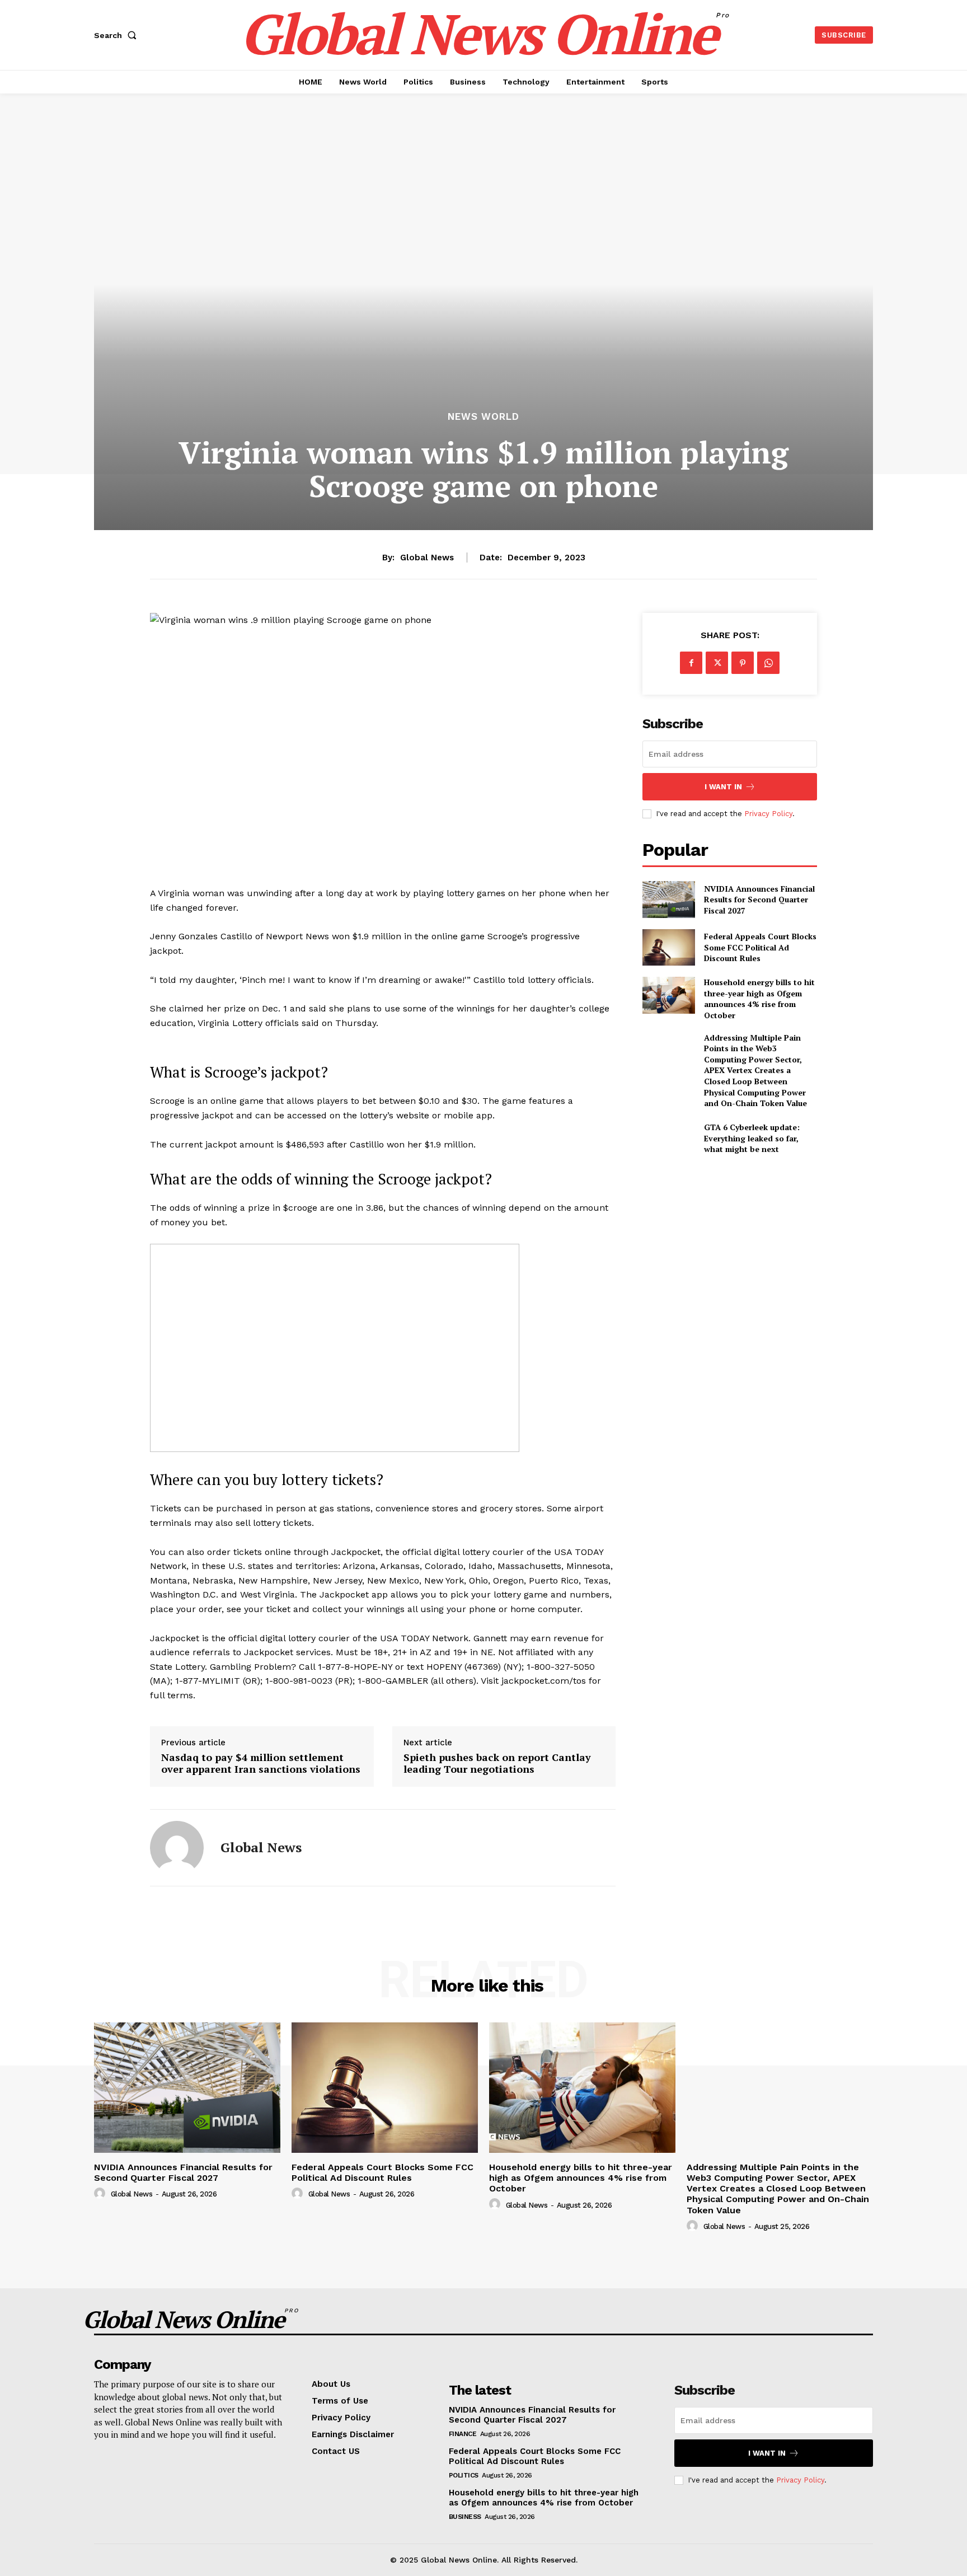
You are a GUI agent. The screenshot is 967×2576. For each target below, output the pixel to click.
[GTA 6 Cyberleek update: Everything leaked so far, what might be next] (668, 1138)
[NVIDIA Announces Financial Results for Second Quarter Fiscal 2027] (668, 899)
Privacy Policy (768, 814)
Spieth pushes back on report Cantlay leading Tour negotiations (497, 1764)
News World (483, 417)
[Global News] (177, 1848)
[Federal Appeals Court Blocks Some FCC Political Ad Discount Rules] (668, 947)
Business (465, 2517)
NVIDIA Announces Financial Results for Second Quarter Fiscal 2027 (759, 900)
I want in (723, 787)
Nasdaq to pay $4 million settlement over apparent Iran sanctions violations (261, 1764)
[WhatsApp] (768, 663)
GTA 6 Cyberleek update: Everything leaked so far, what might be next (752, 1138)
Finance (463, 2434)
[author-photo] (101, 2194)
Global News (427, 558)
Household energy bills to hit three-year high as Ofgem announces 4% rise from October (759, 999)
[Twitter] (717, 663)
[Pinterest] (743, 663)
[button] (118, 35)
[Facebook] (691, 663)
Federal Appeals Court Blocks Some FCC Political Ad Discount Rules (760, 947)
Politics (464, 2475)
